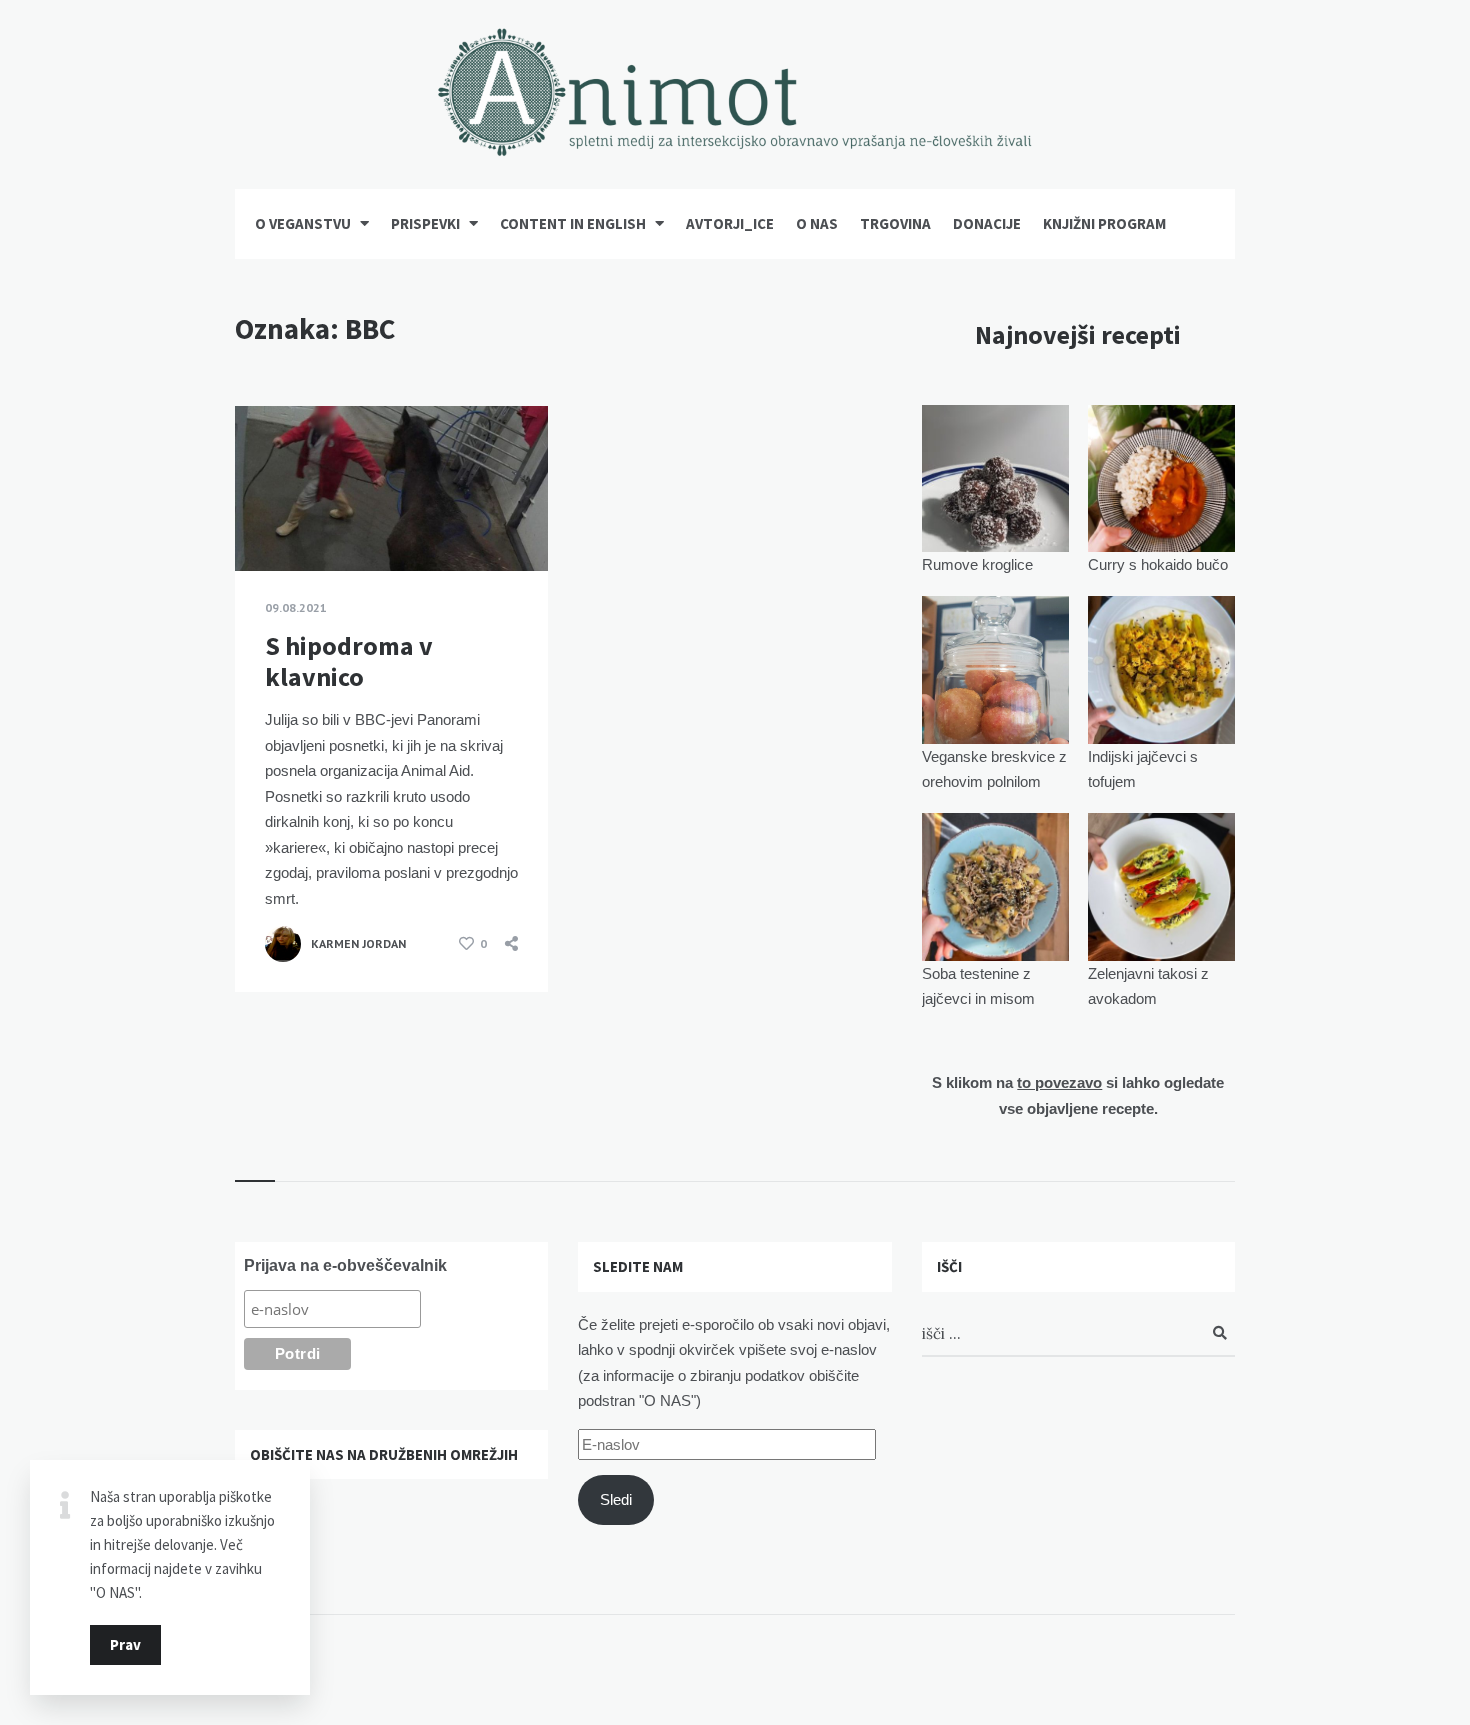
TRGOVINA (895, 223)
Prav (125, 1644)
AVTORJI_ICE (730, 223)
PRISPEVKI (425, 223)
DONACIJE (987, 223)
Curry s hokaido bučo (1158, 564)
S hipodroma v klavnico (349, 661)
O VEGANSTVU (303, 223)
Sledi (616, 1499)
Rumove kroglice (977, 564)
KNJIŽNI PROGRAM (1104, 223)
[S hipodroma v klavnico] (265, 521)
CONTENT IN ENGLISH (573, 223)
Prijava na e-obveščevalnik (345, 1265)
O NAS (817, 223)
